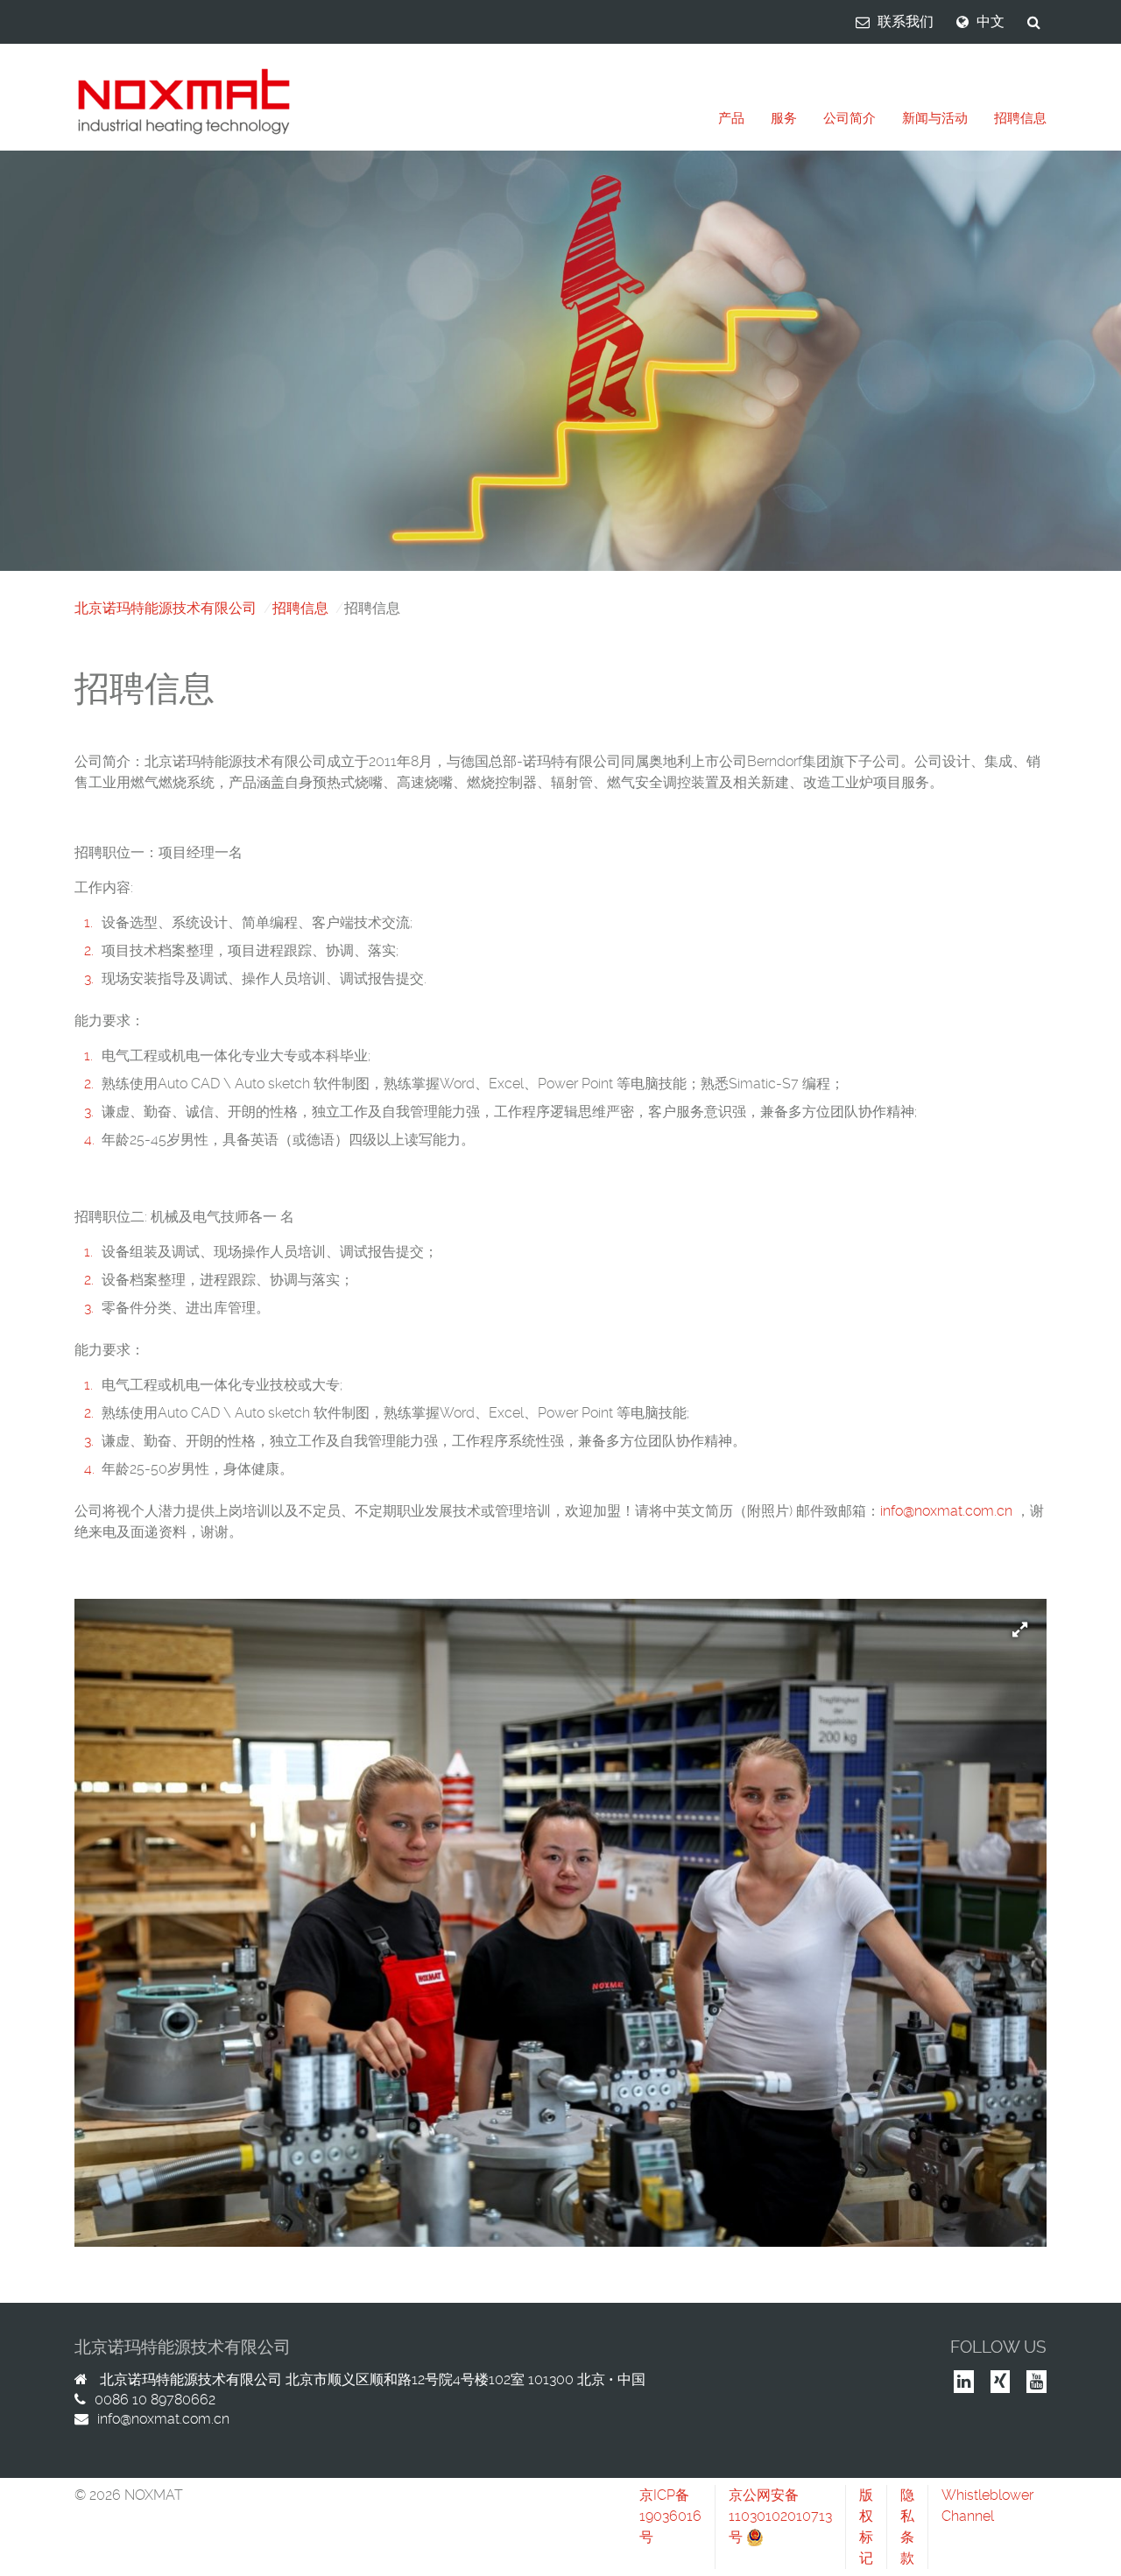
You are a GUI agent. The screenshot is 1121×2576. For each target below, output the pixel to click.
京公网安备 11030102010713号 (780, 2516)
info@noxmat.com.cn (946, 1511)
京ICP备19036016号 (670, 2516)
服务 (784, 118)
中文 (991, 21)
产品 (731, 118)
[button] (1033, 1613)
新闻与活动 (935, 118)
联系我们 (906, 21)
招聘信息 (1020, 118)
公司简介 (850, 118)
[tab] (731, 119)
